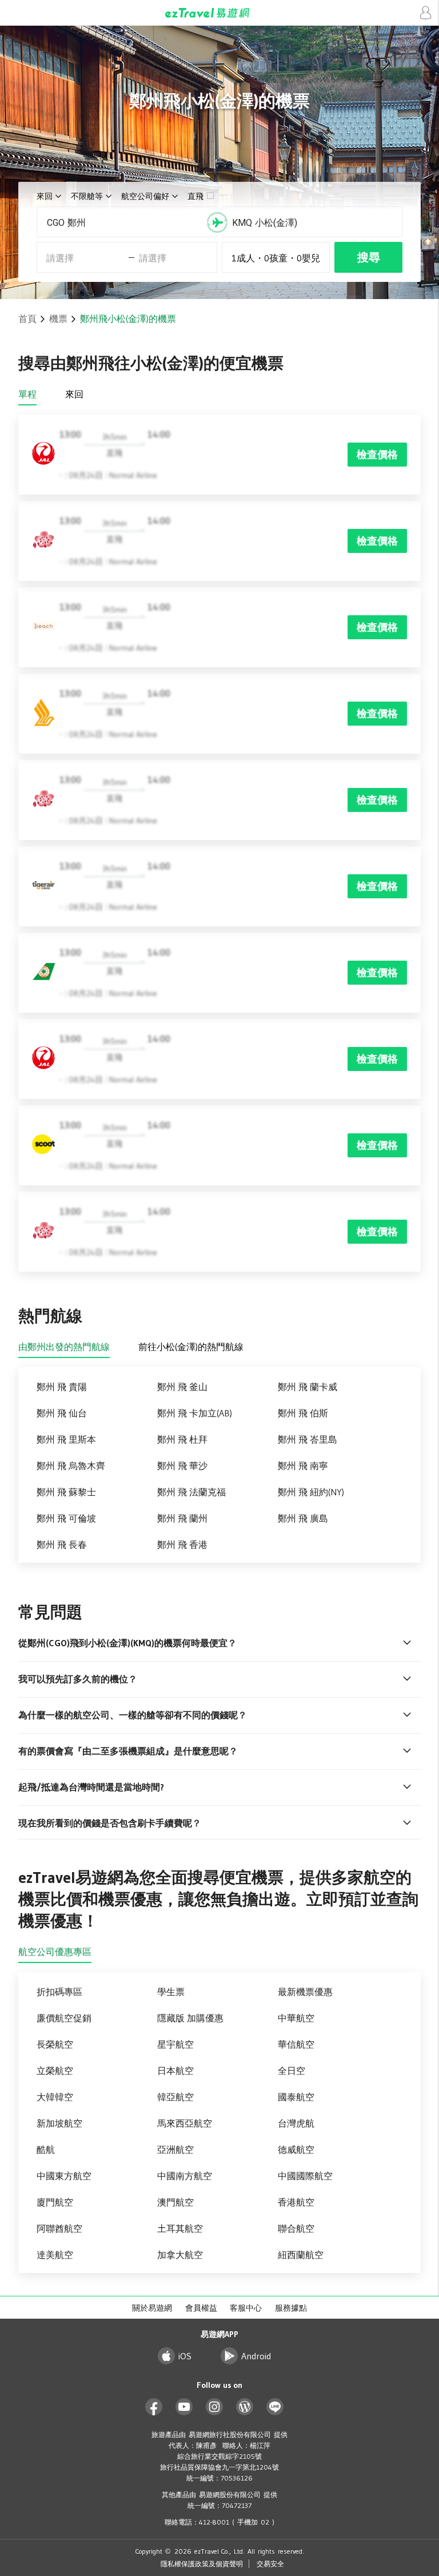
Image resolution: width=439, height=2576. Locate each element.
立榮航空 (55, 2071)
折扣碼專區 (59, 1992)
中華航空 (296, 2018)
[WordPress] (245, 2407)
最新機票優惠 (305, 1992)
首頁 (27, 318)
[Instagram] (215, 2407)
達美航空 (55, 2255)
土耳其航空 (180, 2228)
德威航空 (296, 2149)
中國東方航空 (64, 2176)
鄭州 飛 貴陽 (62, 1387)
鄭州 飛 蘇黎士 (66, 1492)
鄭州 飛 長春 (62, 1544)
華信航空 (296, 2044)
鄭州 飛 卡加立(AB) (195, 1413)
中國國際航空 (305, 2176)
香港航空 (296, 2202)
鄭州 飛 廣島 (303, 1518)
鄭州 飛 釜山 (182, 1387)
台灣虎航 (296, 2123)
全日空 (292, 2071)
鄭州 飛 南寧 (303, 1466)
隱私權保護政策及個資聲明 (202, 2564)
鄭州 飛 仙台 (62, 1413)
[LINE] (275, 2407)
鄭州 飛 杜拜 (182, 1439)
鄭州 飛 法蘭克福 (191, 1492)
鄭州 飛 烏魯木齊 (71, 1466)
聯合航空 (296, 2228)
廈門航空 (55, 2202)
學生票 (171, 1992)
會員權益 (201, 2308)
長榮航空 (55, 2044)
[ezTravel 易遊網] (219, 13)
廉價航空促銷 (64, 2018)
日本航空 (175, 2071)
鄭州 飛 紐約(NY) (311, 1492)
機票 (58, 318)
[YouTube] (184, 2407)
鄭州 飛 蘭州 (182, 1518)
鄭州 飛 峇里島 (308, 1439)
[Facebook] (154, 2407)
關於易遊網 (152, 2308)
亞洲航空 (175, 2149)
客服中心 (246, 2308)
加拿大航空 (180, 2255)
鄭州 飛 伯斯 (303, 1413)
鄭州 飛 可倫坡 (66, 1518)
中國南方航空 (185, 2176)
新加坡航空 (59, 2123)
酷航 (46, 2149)
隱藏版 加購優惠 (190, 2018)
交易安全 (270, 2564)
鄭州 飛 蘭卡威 (308, 1387)
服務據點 (291, 2308)
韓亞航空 (175, 2097)
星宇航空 (175, 2044)
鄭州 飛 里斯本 (66, 1439)
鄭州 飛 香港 (182, 1544)
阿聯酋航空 (59, 2228)
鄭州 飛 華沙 (182, 1466)
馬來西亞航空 (185, 2123)
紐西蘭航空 (301, 2255)
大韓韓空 (55, 2097)
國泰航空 (296, 2097)
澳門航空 (175, 2202)
